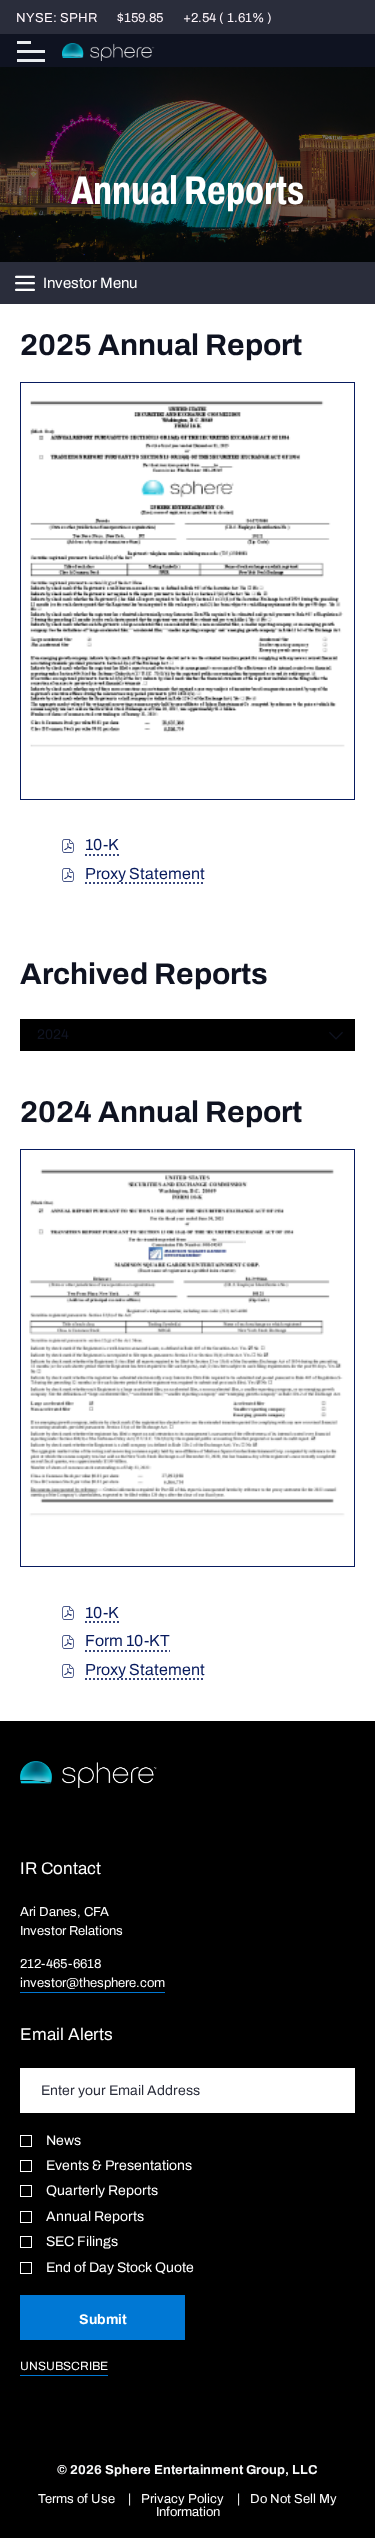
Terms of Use (76, 2498)
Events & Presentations (119, 2165)
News (63, 2140)
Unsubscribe (64, 2366)
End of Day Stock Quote (120, 2267)
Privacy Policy (182, 2498)
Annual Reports (95, 2216)
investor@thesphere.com (92, 1982)
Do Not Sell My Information (247, 2505)
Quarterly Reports (102, 2190)
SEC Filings (82, 2241)
